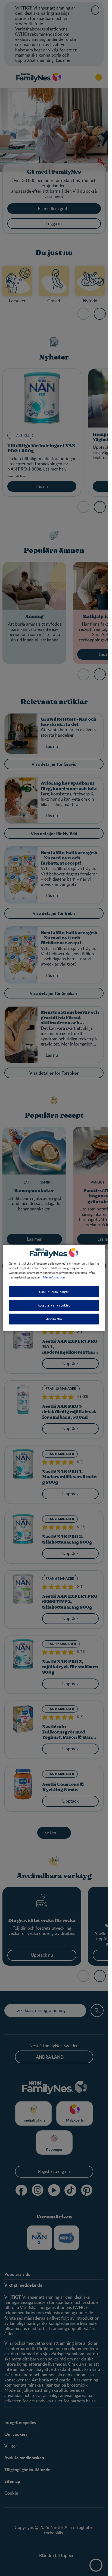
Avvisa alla (54, 1319)
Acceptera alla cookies (54, 1305)
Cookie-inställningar (54, 1292)
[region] (54, 1288)
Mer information (54, 1277)
